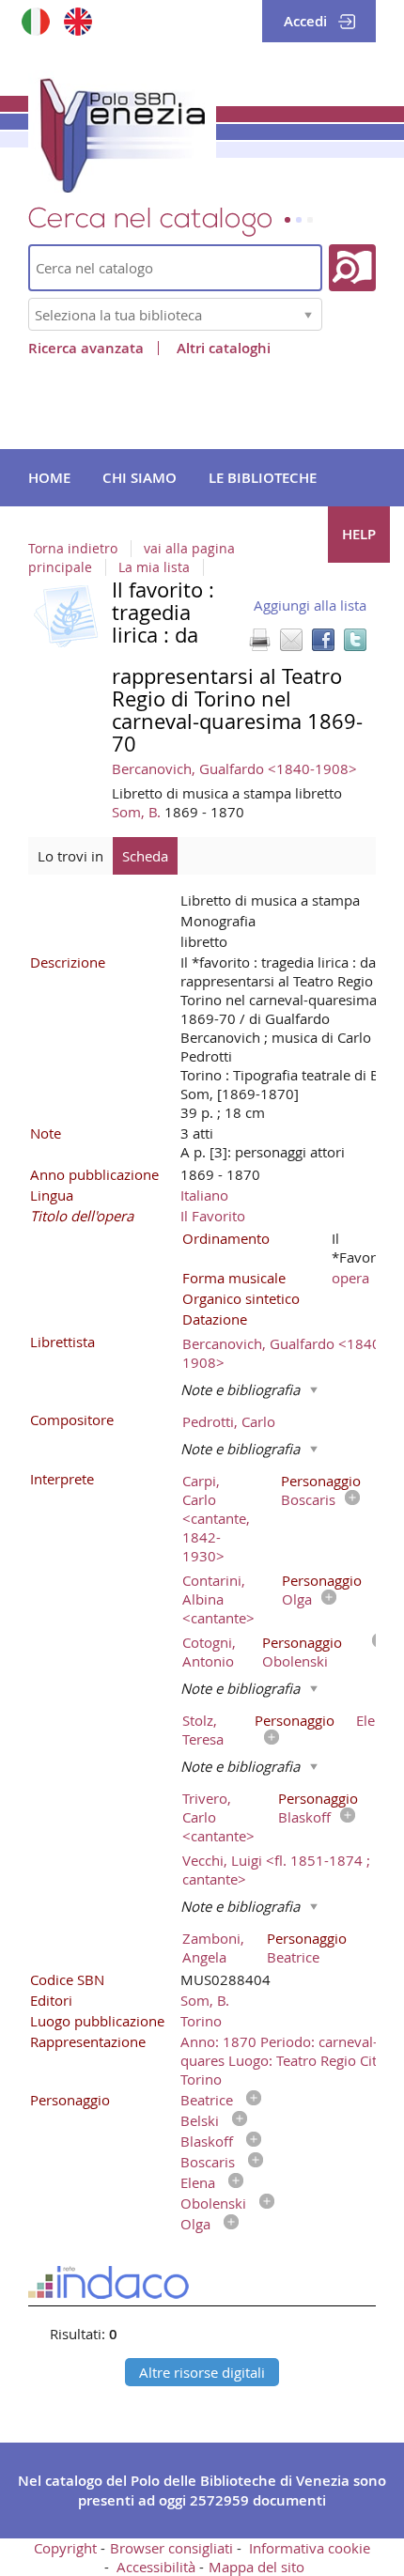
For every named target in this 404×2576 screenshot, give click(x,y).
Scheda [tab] (145, 856)
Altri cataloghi (224, 348)
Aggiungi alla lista (310, 605)
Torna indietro (73, 549)
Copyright (65, 2548)
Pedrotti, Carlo (229, 1421)
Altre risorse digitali (202, 2372)
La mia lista (154, 567)
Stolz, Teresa (203, 1730)
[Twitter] (355, 640)
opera (350, 1278)
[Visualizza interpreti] (348, 1499)
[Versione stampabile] (259, 640)
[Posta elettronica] (291, 640)
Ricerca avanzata (86, 348)
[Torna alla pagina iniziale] (122, 132)
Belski (200, 2120)
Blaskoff (304, 1817)
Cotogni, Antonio (209, 1652)
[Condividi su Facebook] (323, 640)
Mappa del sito (256, 2567)
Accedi (305, 21)
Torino (201, 2021)
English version (78, 21)
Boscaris (308, 1499)
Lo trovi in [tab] (70, 856)
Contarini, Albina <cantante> (218, 1599)
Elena (373, 1720)
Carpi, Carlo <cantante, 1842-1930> (216, 1518)
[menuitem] (49, 478)
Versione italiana (35, 21)
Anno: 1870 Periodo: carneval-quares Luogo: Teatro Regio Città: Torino (287, 2060)
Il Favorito (213, 1216)
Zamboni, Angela (213, 1948)
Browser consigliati (171, 2548)
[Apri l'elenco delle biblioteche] (308, 314)
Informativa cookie (310, 2548)
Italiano (204, 1195)
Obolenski (295, 1661)
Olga (297, 1599)
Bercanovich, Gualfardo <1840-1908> (234, 768)
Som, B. (138, 812)
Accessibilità (156, 2567)
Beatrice (293, 1957)
